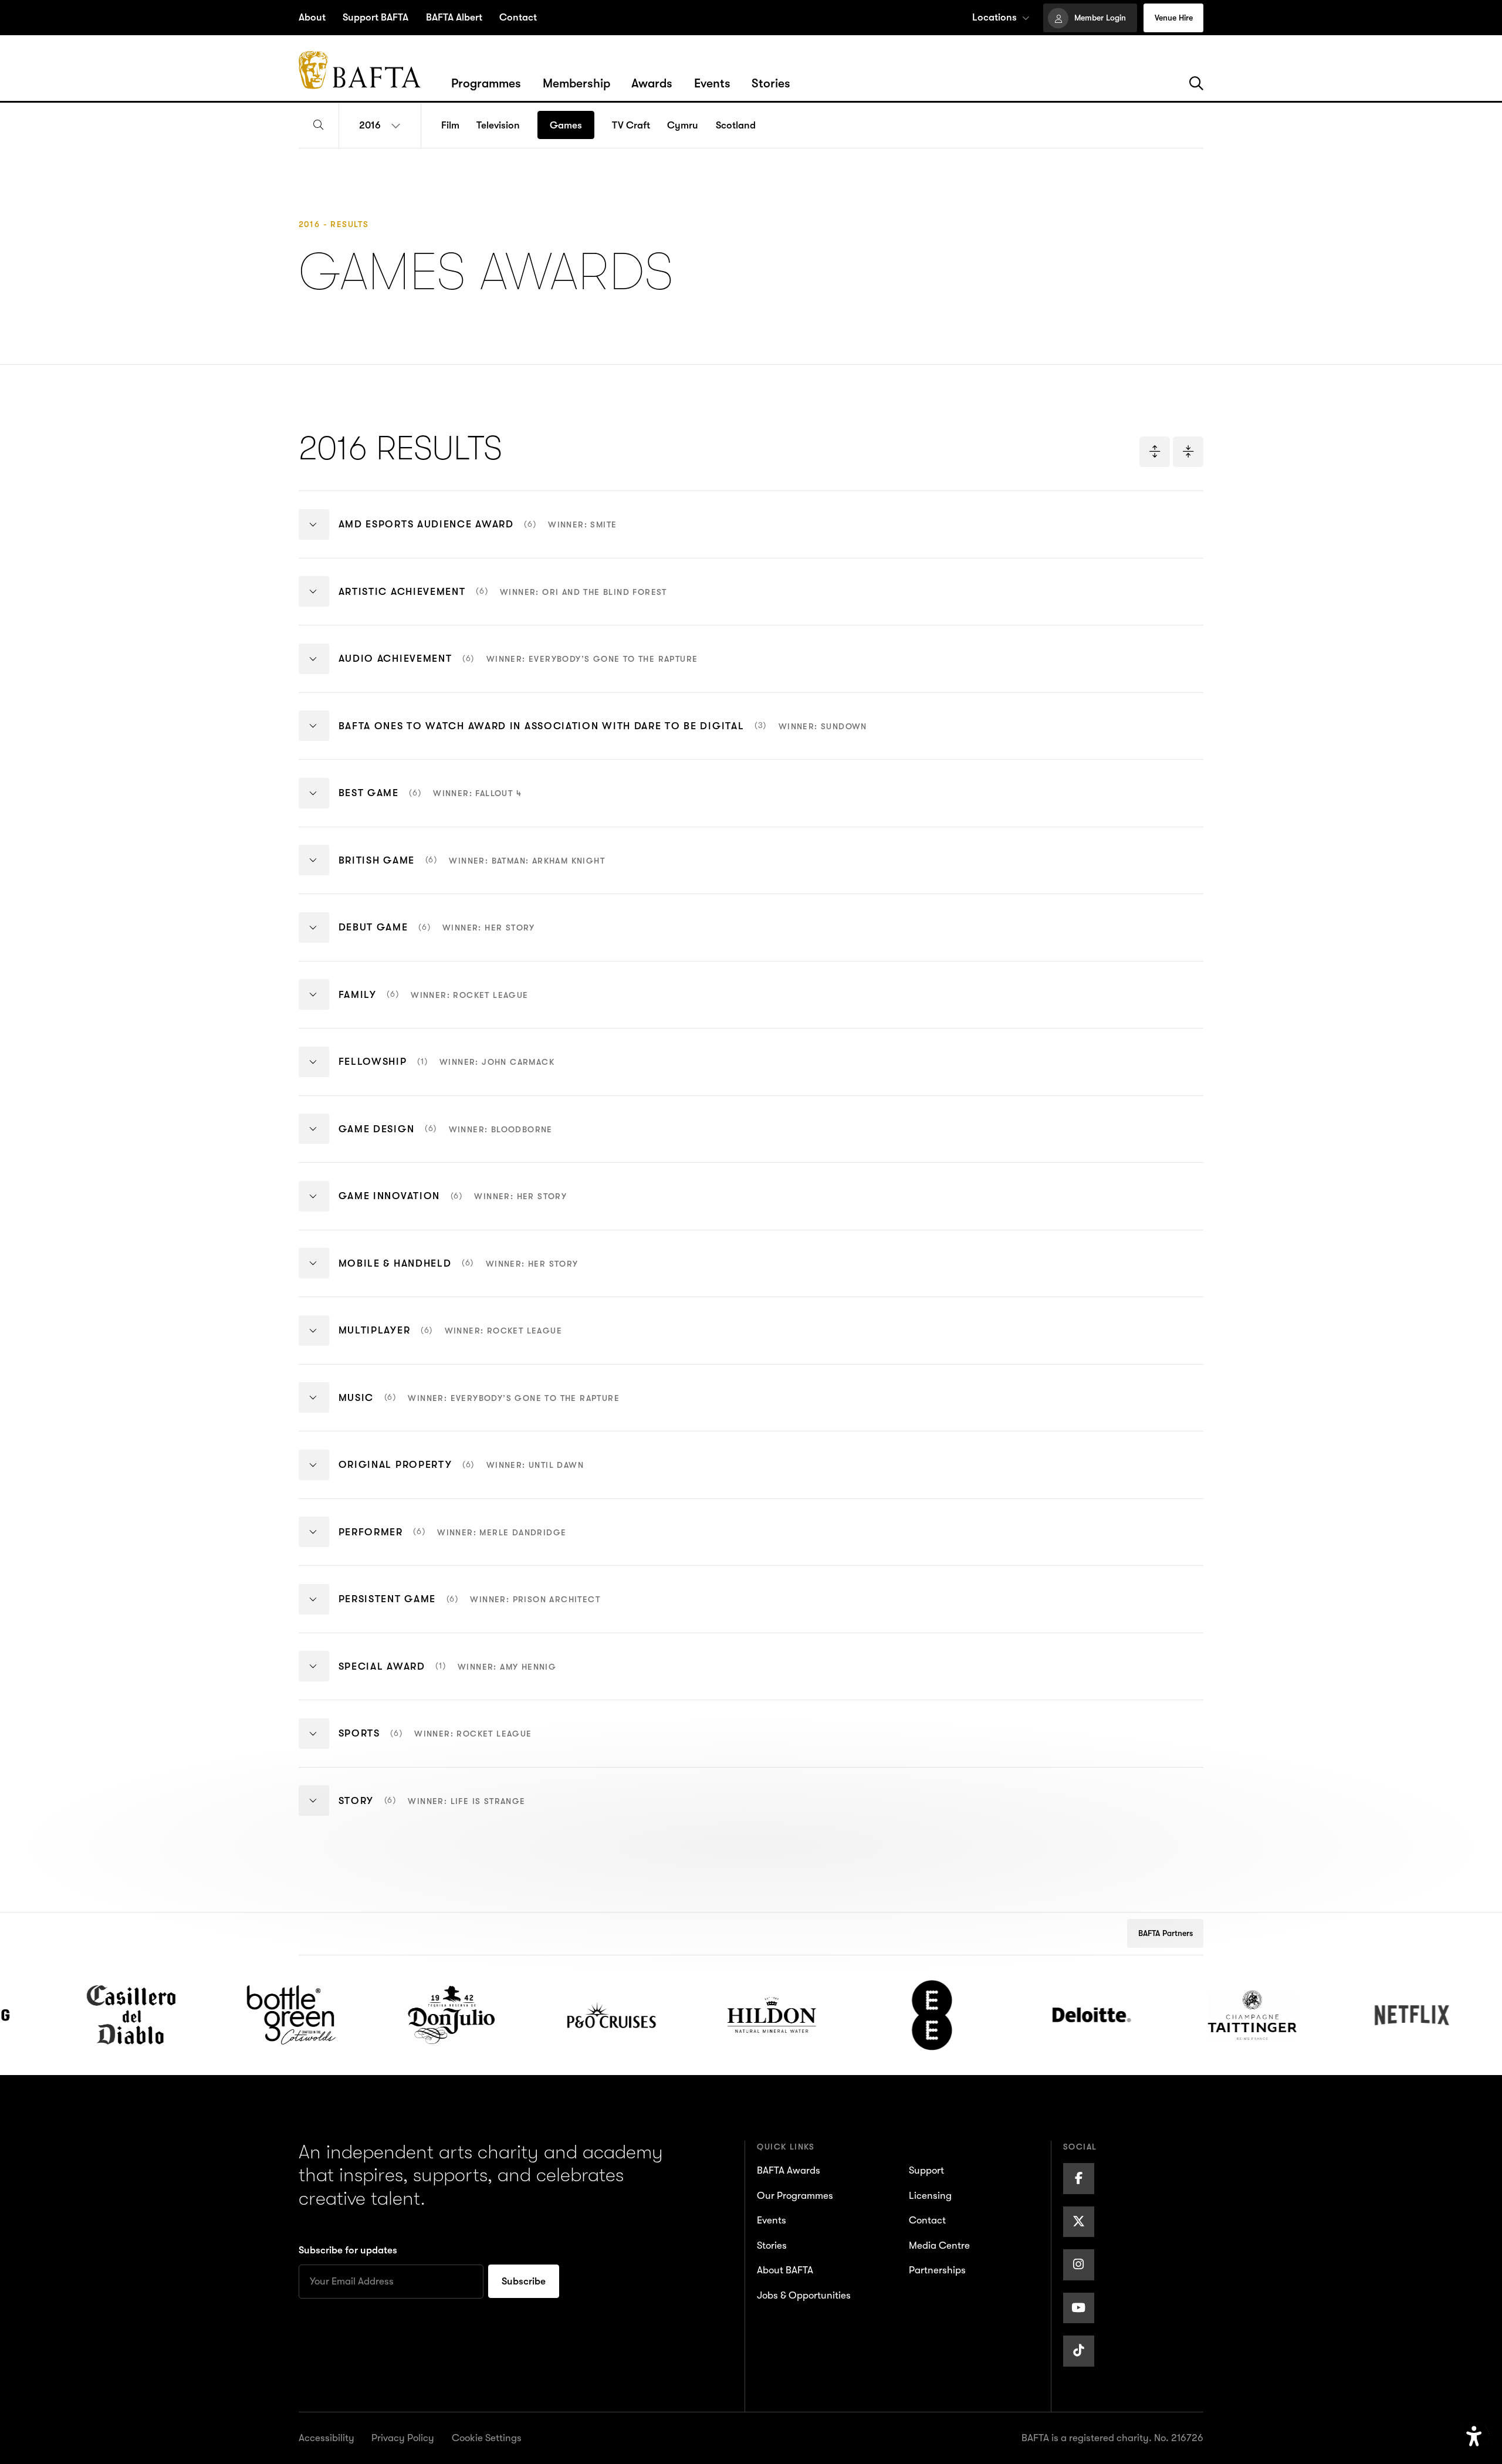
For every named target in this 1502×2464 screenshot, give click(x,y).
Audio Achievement (518, 668)
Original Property (461, 1474)
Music (479, 1407)
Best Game (430, 803)
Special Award (448, 1676)
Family (434, 1004)
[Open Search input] (319, 126)
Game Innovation (453, 1206)
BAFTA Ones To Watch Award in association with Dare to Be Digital (603, 735)
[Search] (1196, 84)
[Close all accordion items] (1188, 452)
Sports (435, 1743)
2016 (370, 125)
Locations (994, 17)
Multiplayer (451, 1340)
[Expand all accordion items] (1155, 452)
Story (432, 1810)
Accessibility (327, 2438)
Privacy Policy (403, 2438)
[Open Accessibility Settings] (1474, 2437)
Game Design (446, 1138)
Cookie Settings (487, 2438)
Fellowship (446, 1071)
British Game (472, 869)
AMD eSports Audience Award (478, 534)
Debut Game (437, 937)
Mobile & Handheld (459, 1272)
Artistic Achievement (503, 601)
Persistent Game (470, 1609)
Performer (453, 1541)
